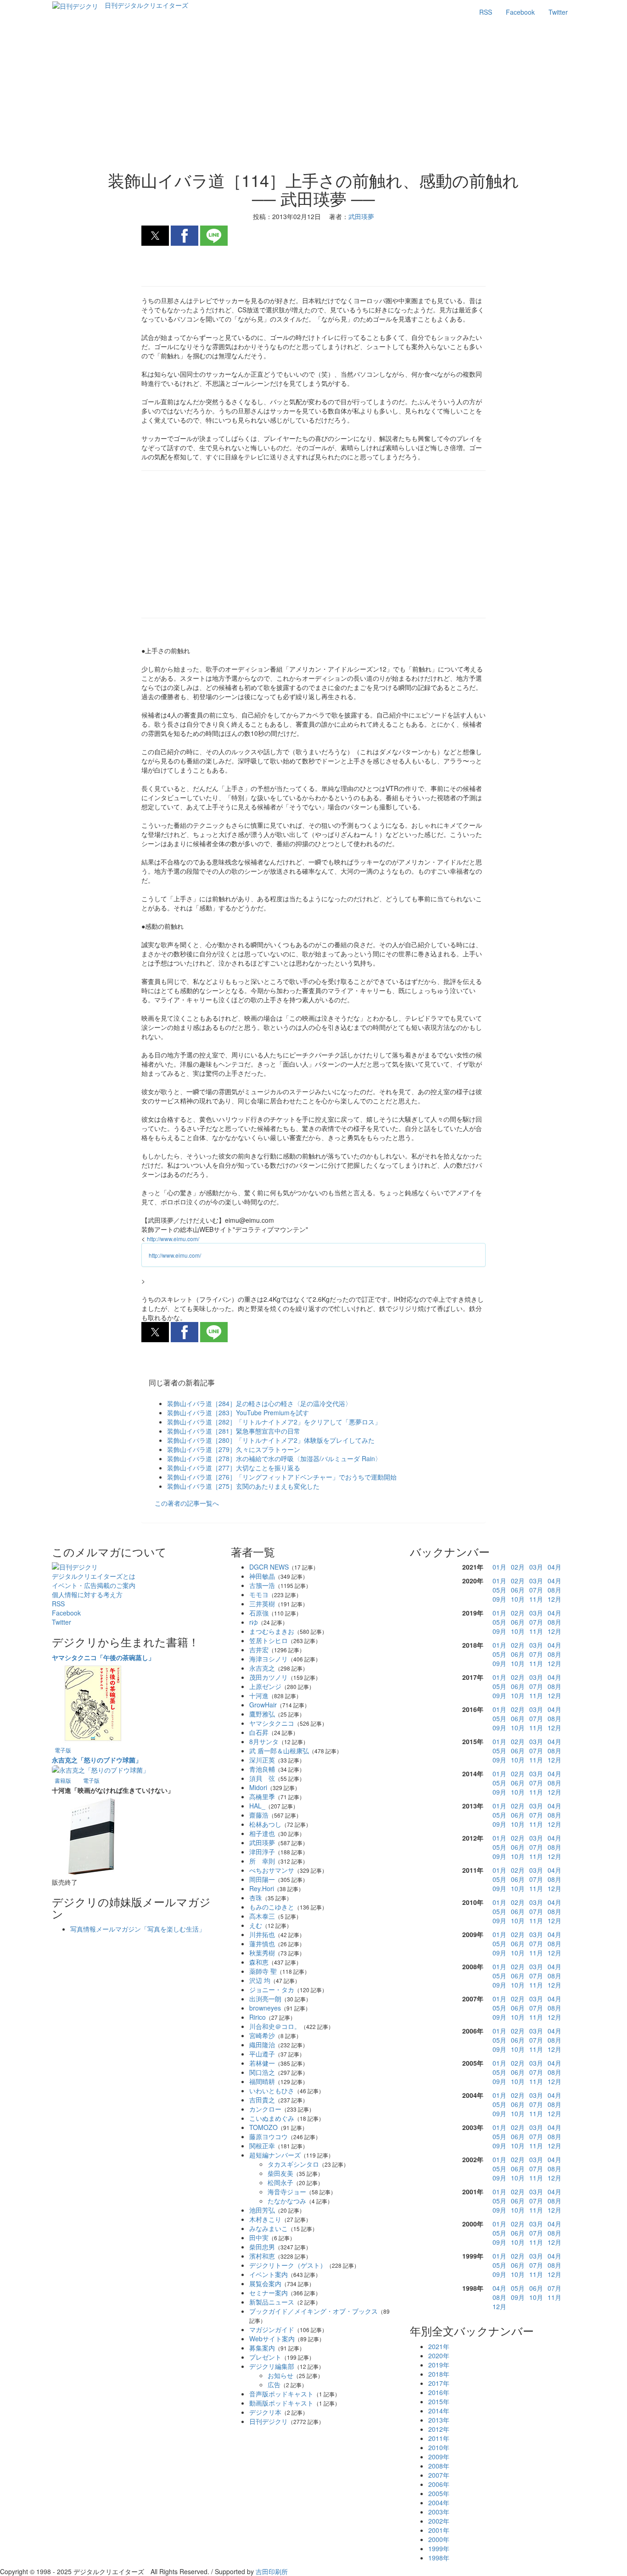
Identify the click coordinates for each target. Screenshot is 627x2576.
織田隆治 (262, 2045)
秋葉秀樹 (262, 1953)
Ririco (258, 2017)
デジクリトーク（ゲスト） (288, 2265)
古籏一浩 (262, 1585)
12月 (554, 1599)
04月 (554, 1567)
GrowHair (263, 1705)
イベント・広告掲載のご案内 (94, 1585)
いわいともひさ (272, 2090)
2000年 (439, 2539)
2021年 (439, 2346)
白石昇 (259, 1732)
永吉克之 (262, 1668)
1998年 (439, 2558)
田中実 (259, 2237)
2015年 (439, 2401)
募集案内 (262, 2348)
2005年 (439, 2493)
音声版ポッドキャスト (281, 2394)
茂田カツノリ (269, 1677)
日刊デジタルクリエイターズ (146, 5)
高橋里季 (262, 1796)
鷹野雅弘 (262, 1714)
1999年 (439, 2548)
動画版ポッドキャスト (281, 2403)
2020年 (439, 2356)
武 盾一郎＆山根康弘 (279, 1751)
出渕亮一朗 (265, 1999)
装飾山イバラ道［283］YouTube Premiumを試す (238, 1412)
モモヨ (259, 1594)
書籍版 (63, 1780)
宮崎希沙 (262, 2035)
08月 (554, 1590)
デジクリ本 (265, 2412)
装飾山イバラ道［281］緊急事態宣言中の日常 (234, 1431)
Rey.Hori (262, 1888)
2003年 (439, 2512)
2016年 (439, 2392)
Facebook (520, 12)
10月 (518, 1599)
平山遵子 (262, 2054)
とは (94, 1576)
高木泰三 (262, 1916)
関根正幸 (262, 2146)
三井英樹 (262, 1604)
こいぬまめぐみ (272, 2118)
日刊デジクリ (269, 2421)
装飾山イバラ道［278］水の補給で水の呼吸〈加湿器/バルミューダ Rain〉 (274, 1458)
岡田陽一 (262, 1879)
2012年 (439, 2429)
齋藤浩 (259, 1815)
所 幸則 (262, 1861)
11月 (536, 1599)
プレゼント (265, 2357)
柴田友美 (280, 2173)
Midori (258, 1787)
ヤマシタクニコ (272, 1723)
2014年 (439, 2411)
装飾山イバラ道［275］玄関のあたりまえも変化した (243, 1486)
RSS (486, 12)
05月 (499, 1590)
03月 (536, 1567)
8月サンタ (264, 1741)
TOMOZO (263, 2127)
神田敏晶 (262, 1576)
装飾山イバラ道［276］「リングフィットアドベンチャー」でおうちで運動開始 (282, 1477)
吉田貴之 (262, 2100)
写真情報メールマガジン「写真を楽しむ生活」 (138, 1929)
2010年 (439, 2447)
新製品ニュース (272, 2302)
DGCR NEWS (269, 1567)
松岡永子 (280, 2182)
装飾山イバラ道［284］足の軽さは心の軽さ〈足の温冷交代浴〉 (259, 1403)
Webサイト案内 (272, 2339)
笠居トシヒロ (269, 1640)
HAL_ (257, 1806)
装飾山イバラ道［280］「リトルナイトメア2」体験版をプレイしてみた (271, 1440)
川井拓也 (262, 1934)
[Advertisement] (314, 97)
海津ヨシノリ (269, 1659)
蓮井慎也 (262, 1943)
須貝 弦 (262, 1778)
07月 (536, 1590)
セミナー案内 (269, 2293)
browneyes (265, 2008)
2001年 (439, 2530)
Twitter (558, 12)
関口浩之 (262, 2072)
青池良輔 (262, 1769)
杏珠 (256, 1898)
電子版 (63, 1750)
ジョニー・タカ (272, 1989)
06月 (518, 1590)
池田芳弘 (262, 2210)
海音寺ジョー (287, 2192)
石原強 (259, 1613)
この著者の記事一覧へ (187, 1503)
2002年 (439, 2521)
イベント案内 (269, 2274)
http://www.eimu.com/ (173, 1239)
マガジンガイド (272, 2329)
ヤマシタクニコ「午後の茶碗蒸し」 (103, 1657)
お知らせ (280, 2375)
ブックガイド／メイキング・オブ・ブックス (313, 2311)
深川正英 (262, 1760)
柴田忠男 (262, 2247)
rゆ (254, 1622)
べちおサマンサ (272, 1870)
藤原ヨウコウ (269, 2136)
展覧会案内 (265, 2283)
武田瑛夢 (262, 1842)
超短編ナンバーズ (275, 2155)
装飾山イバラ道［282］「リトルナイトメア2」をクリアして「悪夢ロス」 (274, 1422)
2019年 (439, 2365)
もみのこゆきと (272, 1907)
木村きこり (265, 2219)
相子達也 (262, 1833)
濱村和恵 (262, 2256)
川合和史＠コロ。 (275, 2026)
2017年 (439, 2383)
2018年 (439, 2374)
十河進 (259, 1695)
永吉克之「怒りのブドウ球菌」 (97, 1760)
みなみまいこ (269, 2228)
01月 (499, 1567)
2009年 (439, 2457)
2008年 (439, 2466)
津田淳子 (262, 1852)
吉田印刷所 (272, 2571)
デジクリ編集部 (272, 2366)
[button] (155, 236)
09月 (499, 1599)
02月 (518, 1567)
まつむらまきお (272, 1631)
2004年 (439, 2503)
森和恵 (259, 1962)
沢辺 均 (260, 1980)
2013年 (439, 2420)
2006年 (439, 2484)
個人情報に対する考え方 (87, 1594)
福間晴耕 (262, 2081)
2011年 (439, 2438)
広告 (274, 2384)
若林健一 (262, 2063)
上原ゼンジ (265, 1686)
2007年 (439, 2475)
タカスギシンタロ (293, 2164)
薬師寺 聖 (263, 1971)
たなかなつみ (287, 2201)
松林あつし (265, 1824)
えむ (256, 1925)
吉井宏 (259, 1650)
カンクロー (265, 2109)
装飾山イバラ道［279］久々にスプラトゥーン (234, 1449)
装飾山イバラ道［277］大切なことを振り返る (234, 1468)
